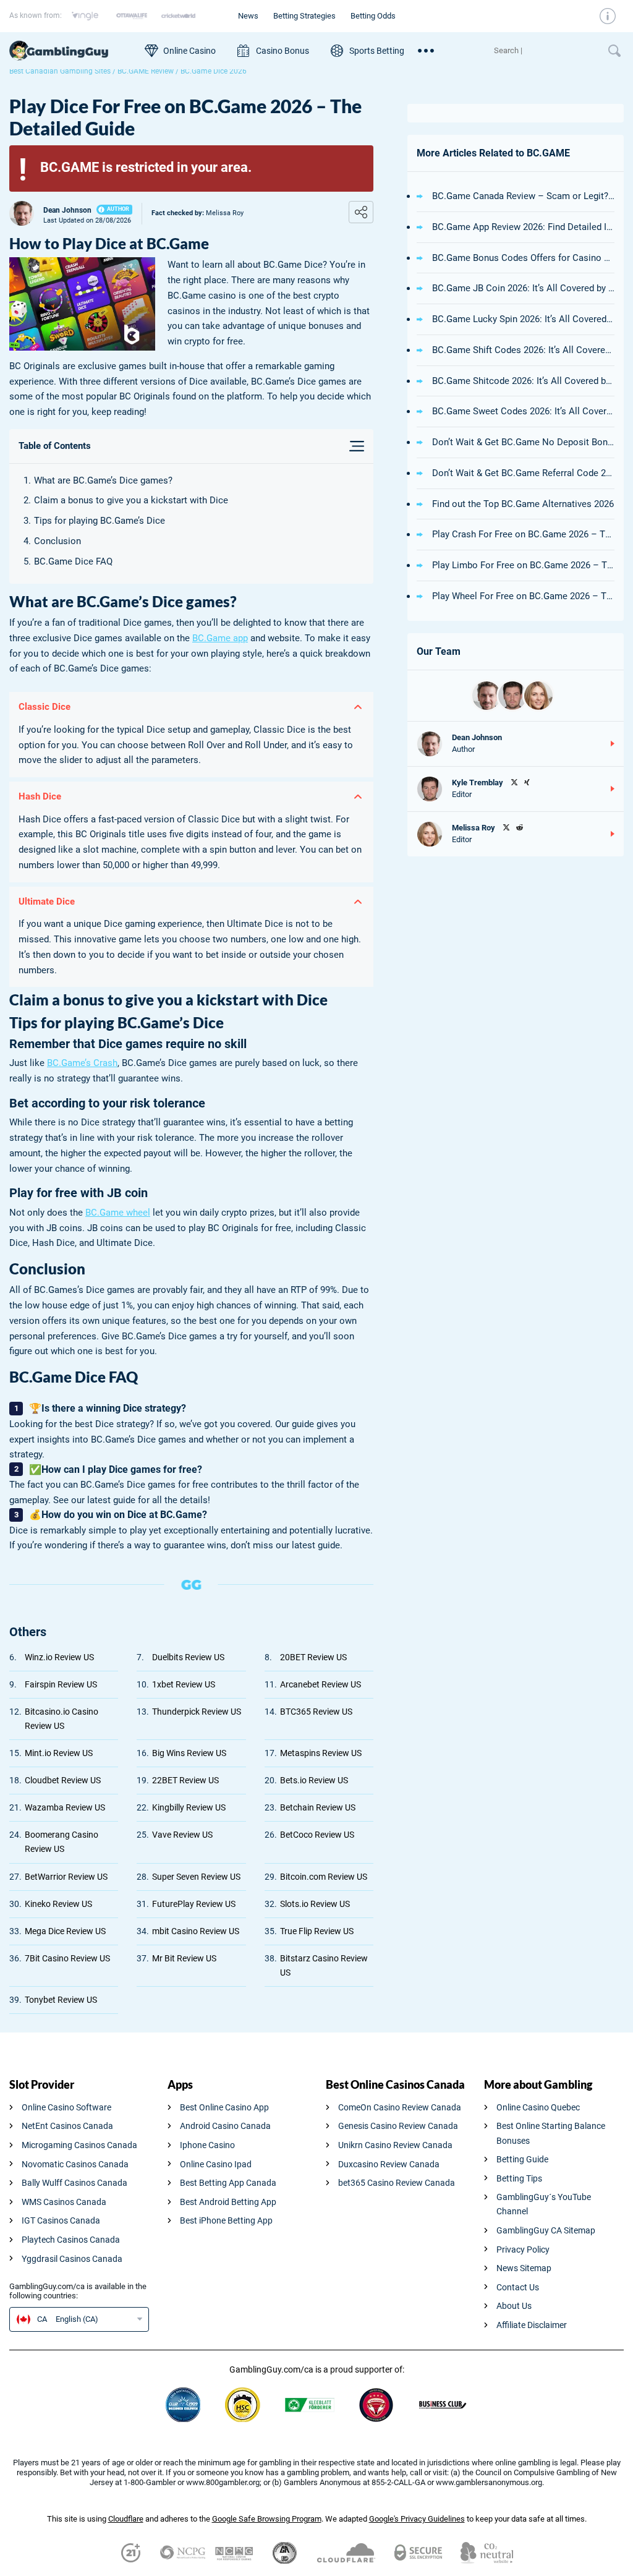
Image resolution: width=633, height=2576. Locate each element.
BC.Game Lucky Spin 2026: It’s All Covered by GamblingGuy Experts (523, 319)
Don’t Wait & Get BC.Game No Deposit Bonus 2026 (523, 442)
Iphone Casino (207, 2145)
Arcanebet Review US (321, 1684)
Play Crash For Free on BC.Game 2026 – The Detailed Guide (523, 534)
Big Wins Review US (189, 1753)
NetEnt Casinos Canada (67, 2126)
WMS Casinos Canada (64, 2202)
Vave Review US (182, 1835)
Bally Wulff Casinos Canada (74, 2183)
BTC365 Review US (316, 1712)
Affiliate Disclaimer (532, 2325)
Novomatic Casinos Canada (75, 2164)
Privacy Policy (523, 2250)
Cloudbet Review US (63, 1780)
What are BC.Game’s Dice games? (103, 480)
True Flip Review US (317, 1931)
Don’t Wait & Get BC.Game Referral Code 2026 (523, 473)
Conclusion (57, 541)
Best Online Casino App (224, 2107)
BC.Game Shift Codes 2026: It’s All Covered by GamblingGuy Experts (523, 350)
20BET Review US (313, 1657)
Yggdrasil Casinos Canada (72, 2259)
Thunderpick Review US (197, 1712)
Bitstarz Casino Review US (324, 1965)
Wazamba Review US (65, 1807)
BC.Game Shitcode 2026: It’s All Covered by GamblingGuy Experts (523, 381)
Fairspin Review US (61, 1684)
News (248, 16)
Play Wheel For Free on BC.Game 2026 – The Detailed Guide (523, 596)
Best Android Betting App (228, 2202)
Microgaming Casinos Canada (79, 2145)
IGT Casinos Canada (61, 2220)
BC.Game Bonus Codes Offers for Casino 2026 (523, 258)
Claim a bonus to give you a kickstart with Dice (131, 500)
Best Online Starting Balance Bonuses (551, 2133)
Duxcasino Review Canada (389, 2164)
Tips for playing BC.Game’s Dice (100, 521)
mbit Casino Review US (196, 1931)
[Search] (545, 51)
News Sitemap (524, 2268)
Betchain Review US (318, 1807)
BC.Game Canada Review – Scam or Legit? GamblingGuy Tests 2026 (523, 196)
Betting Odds (373, 16)
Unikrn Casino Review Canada (395, 2145)
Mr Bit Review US (184, 1958)
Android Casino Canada (225, 2126)
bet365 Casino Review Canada (397, 2183)
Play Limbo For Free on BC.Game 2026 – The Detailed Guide (523, 565)
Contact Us (518, 2287)
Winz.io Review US (59, 1657)
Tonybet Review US (61, 2000)
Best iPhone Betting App (226, 2220)
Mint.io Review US (59, 1753)
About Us (514, 2306)
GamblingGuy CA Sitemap (546, 2230)
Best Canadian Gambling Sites (60, 71)
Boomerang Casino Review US (62, 1842)
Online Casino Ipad (216, 2164)
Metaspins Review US (321, 1753)
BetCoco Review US (317, 1835)
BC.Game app (220, 638)
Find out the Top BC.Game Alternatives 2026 (523, 504)
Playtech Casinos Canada (71, 2240)
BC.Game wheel (118, 1213)
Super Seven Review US (196, 1877)
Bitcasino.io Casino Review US (62, 1719)
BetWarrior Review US (66, 1877)
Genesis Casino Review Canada (398, 2126)
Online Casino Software (66, 2107)
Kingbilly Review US (189, 1807)
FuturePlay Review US (194, 1904)
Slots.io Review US (315, 1904)
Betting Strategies (304, 16)
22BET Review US (185, 1780)
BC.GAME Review (146, 71)
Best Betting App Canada (228, 2183)
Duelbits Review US (188, 1657)
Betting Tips (519, 2178)
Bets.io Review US (314, 1780)
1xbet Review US (184, 1684)
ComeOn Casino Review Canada (400, 2107)
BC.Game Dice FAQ (73, 561)
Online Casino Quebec (538, 2107)
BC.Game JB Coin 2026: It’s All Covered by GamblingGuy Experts (523, 288)
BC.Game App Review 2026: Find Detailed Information (523, 227)
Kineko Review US (58, 1904)
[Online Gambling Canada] (71, 51)
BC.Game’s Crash (82, 1063)
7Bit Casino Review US (67, 1958)
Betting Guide (522, 2159)
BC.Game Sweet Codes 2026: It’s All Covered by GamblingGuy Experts (523, 411)
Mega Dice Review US (65, 1931)
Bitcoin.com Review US (324, 1877)
